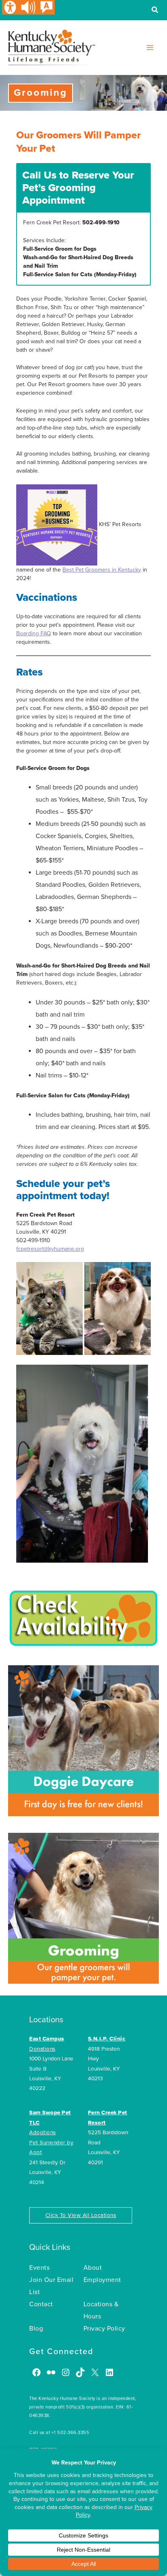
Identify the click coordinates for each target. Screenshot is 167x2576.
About (93, 2268)
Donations (42, 2049)
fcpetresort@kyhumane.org (50, 1249)
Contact (41, 2304)
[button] (155, 11)
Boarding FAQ (34, 633)
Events (39, 2268)
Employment (102, 2280)
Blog (36, 2329)
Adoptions (43, 2133)
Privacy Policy (104, 2329)
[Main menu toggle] (150, 47)
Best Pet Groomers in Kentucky (102, 570)
